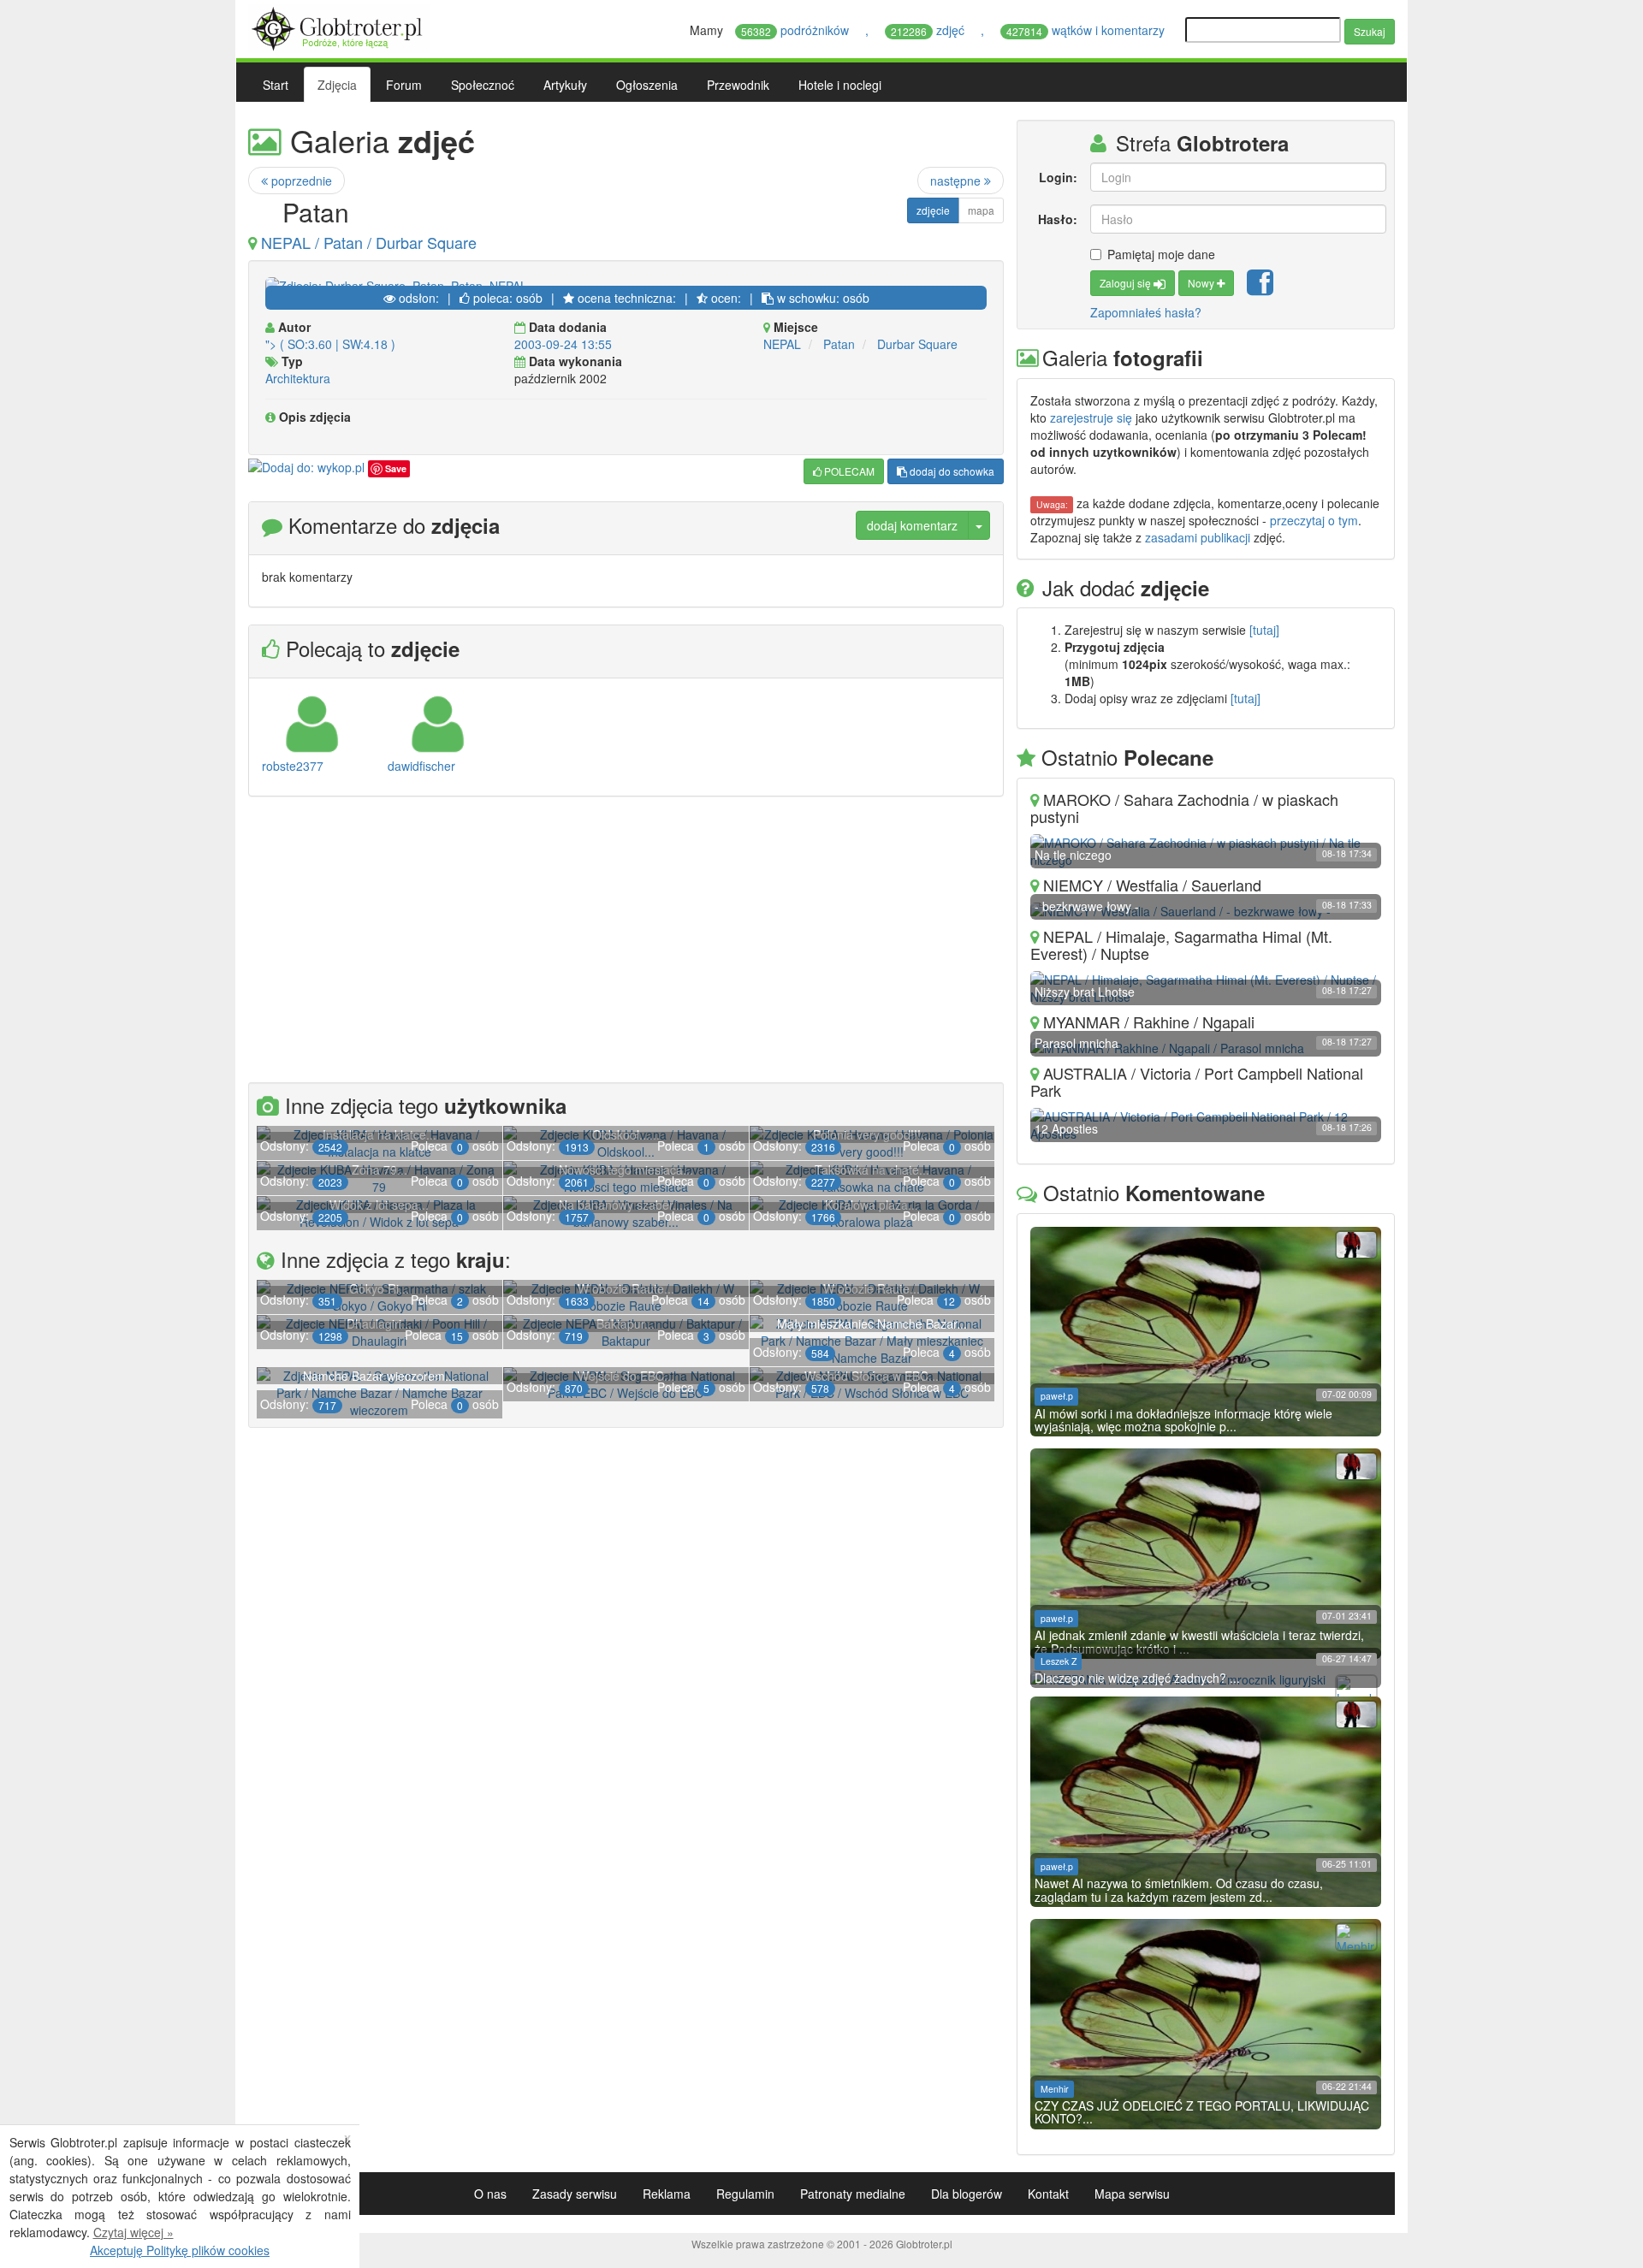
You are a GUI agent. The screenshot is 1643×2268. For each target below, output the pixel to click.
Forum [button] (404, 85)
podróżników (797, 30)
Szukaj (1370, 31)
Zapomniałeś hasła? (1146, 312)
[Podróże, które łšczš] (339, 27)
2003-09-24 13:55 (563, 344)
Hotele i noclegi (840, 85)
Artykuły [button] (565, 85)
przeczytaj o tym (1314, 520)
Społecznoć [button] (483, 85)
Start (276, 85)
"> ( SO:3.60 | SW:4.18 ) (330, 344)
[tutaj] (1264, 630)
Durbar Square (917, 344)
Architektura (298, 378)
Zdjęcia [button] (337, 85)
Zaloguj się (1127, 283)
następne (957, 181)
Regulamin (745, 2194)
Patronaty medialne (853, 2194)
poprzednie (300, 181)
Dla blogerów (967, 2194)
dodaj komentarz (912, 525)
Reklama (667, 2194)
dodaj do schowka (951, 471)
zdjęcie (933, 210)
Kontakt (1048, 2194)
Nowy (1202, 283)
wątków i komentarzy (1087, 30)
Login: (1058, 177)
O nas (490, 2194)
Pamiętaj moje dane (1161, 254)
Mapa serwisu (1132, 2194)
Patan (839, 344)
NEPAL (782, 344)
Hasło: (1057, 219)
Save (396, 468)
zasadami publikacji (1198, 537)
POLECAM (848, 471)
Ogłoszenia (647, 85)
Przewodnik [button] (738, 85)
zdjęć (929, 30)
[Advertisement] (626, 942)
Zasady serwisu (575, 2194)
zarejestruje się (1091, 417)
